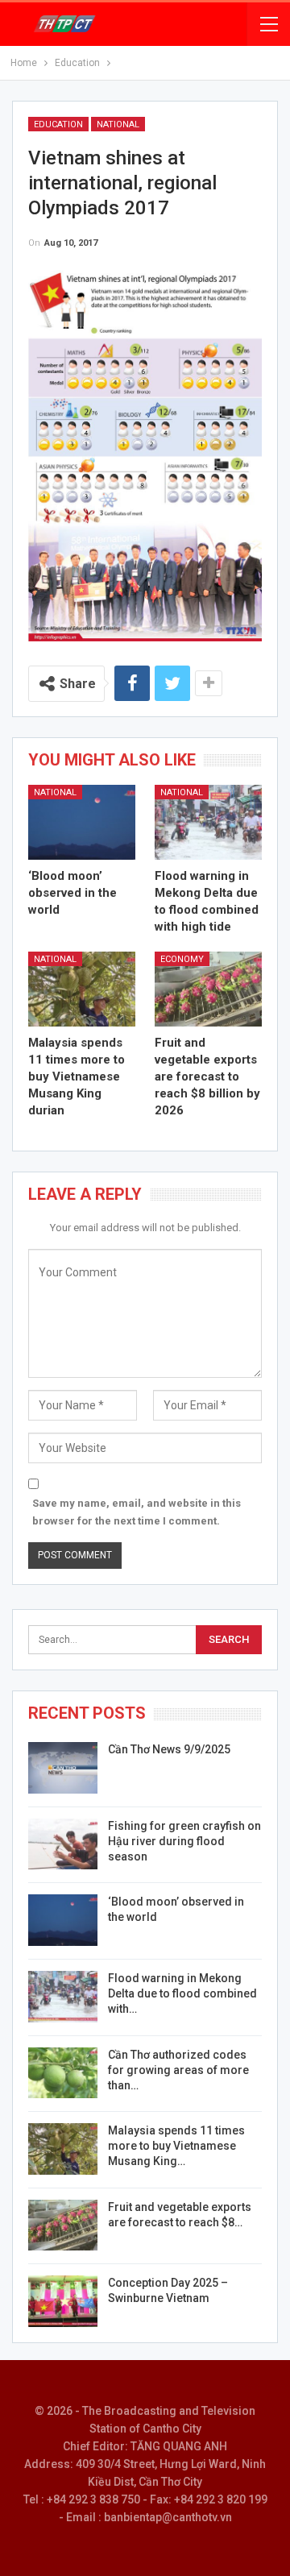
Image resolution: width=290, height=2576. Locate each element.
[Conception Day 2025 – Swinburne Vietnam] (63, 2301)
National (118, 124)
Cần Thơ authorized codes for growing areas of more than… (178, 2070)
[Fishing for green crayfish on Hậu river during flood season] (63, 1844)
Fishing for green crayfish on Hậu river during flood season (184, 1841)
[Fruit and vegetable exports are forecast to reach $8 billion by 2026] (208, 989)
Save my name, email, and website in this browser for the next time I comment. (137, 1512)
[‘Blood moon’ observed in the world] (82, 822)
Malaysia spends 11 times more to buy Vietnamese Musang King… (176, 2146)
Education (58, 124)
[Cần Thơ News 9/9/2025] (63, 1768)
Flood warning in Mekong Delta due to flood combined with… (182, 1993)
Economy (182, 959)
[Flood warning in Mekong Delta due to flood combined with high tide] (208, 822)
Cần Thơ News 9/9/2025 (169, 1749)
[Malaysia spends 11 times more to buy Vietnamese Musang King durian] (82, 989)
